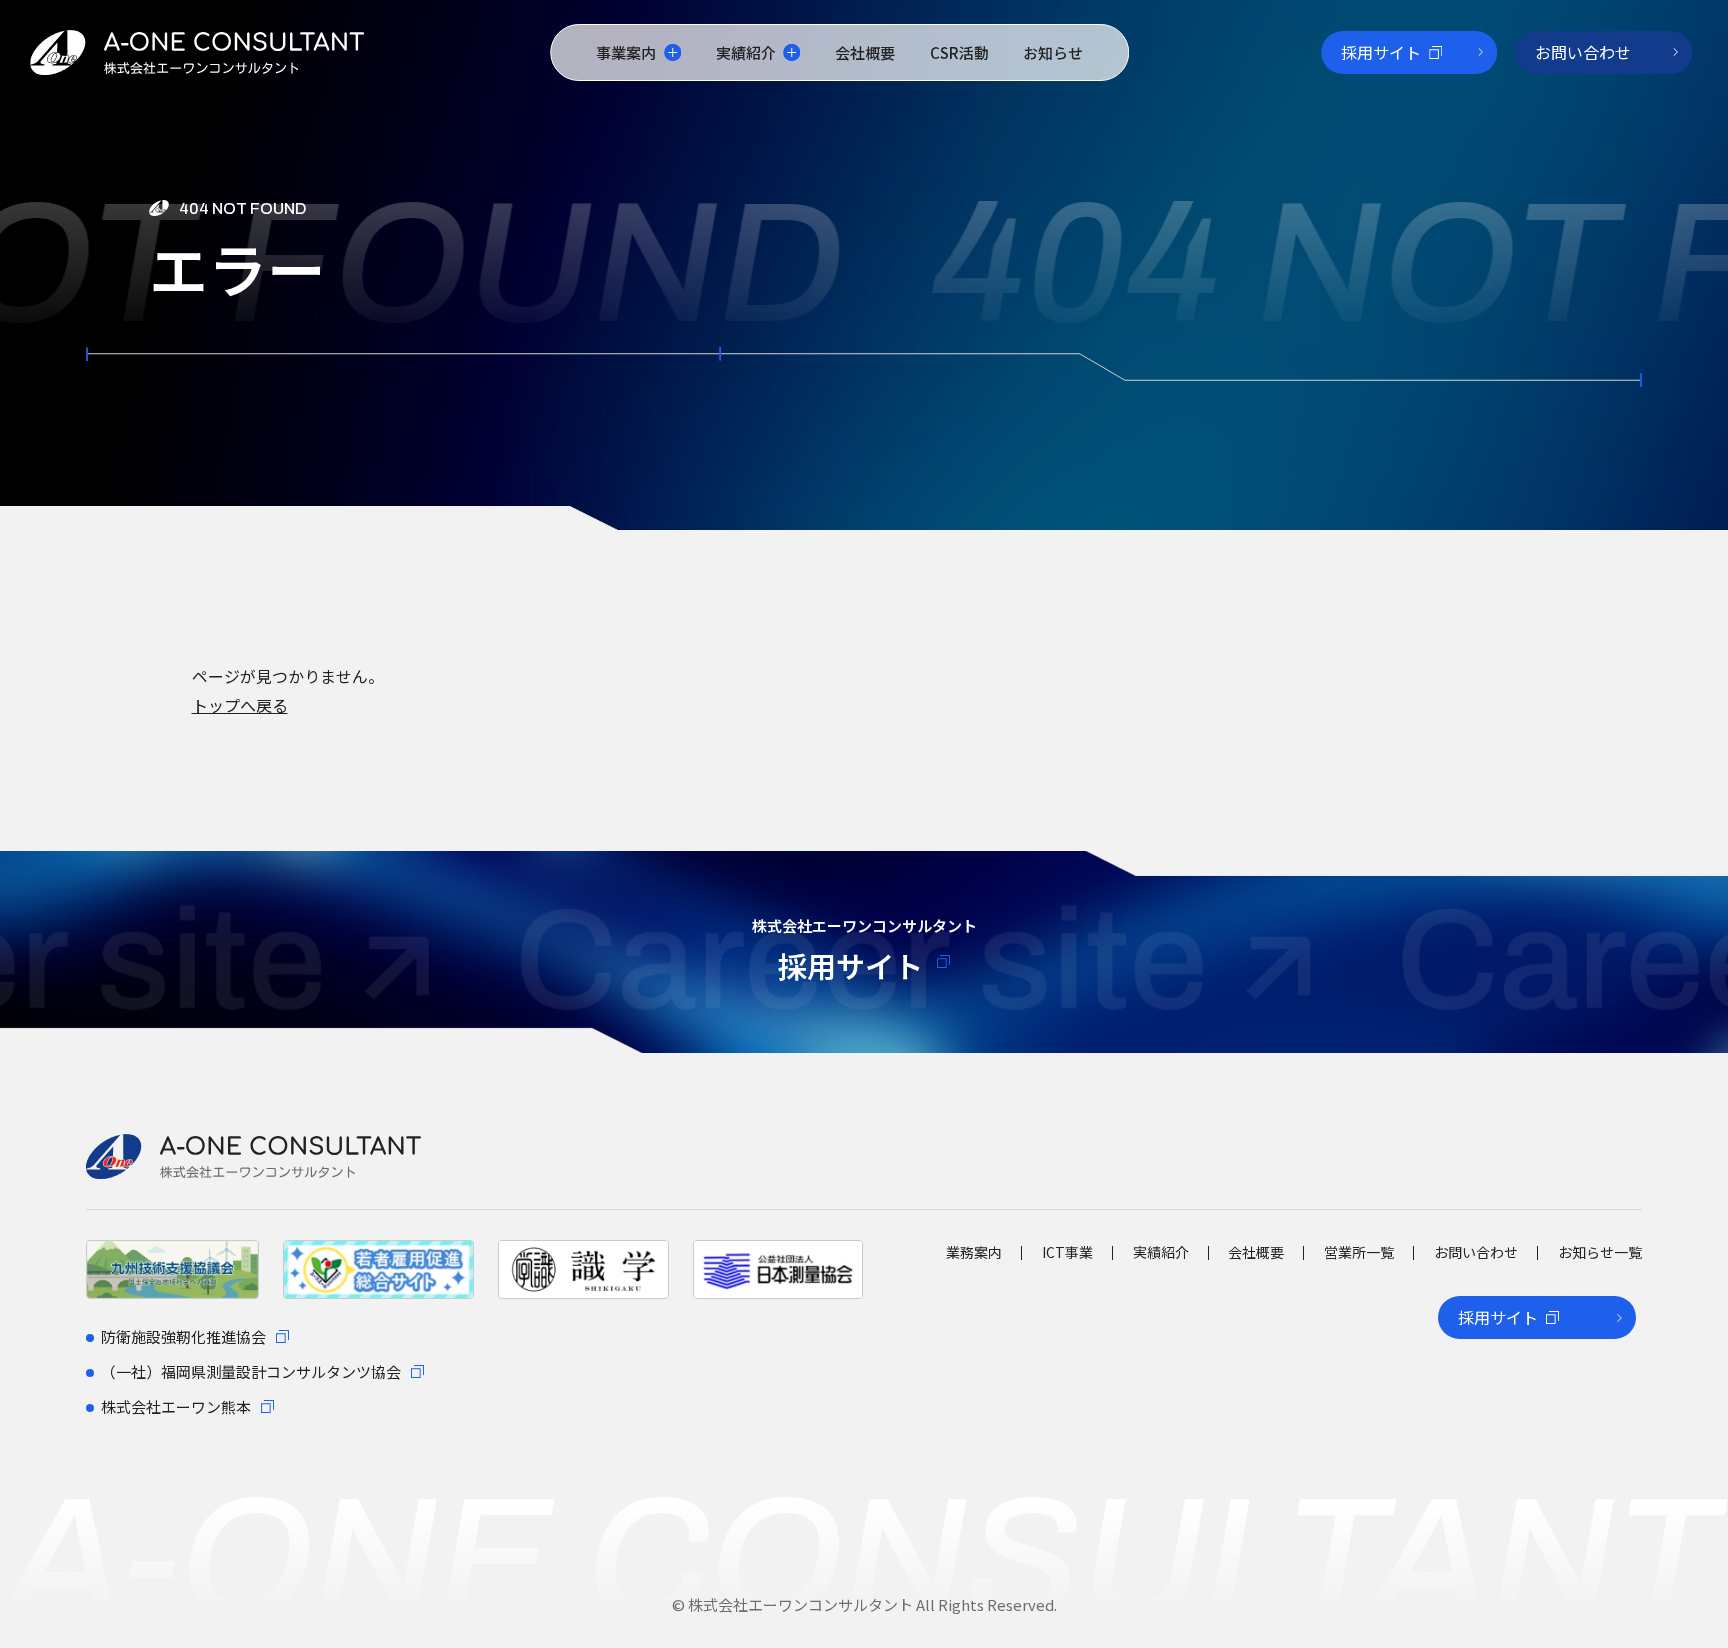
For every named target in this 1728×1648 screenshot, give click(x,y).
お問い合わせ (1476, 1252)
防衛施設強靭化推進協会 (183, 1336)
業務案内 (974, 1252)
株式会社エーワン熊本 (176, 1406)
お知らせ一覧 (1600, 1252)
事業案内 (626, 52)
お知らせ (1053, 52)
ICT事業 (1067, 1252)
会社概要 (865, 52)
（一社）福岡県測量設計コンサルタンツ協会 (251, 1371)
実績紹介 (746, 52)
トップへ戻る (240, 705)
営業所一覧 (1359, 1252)
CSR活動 (959, 52)
